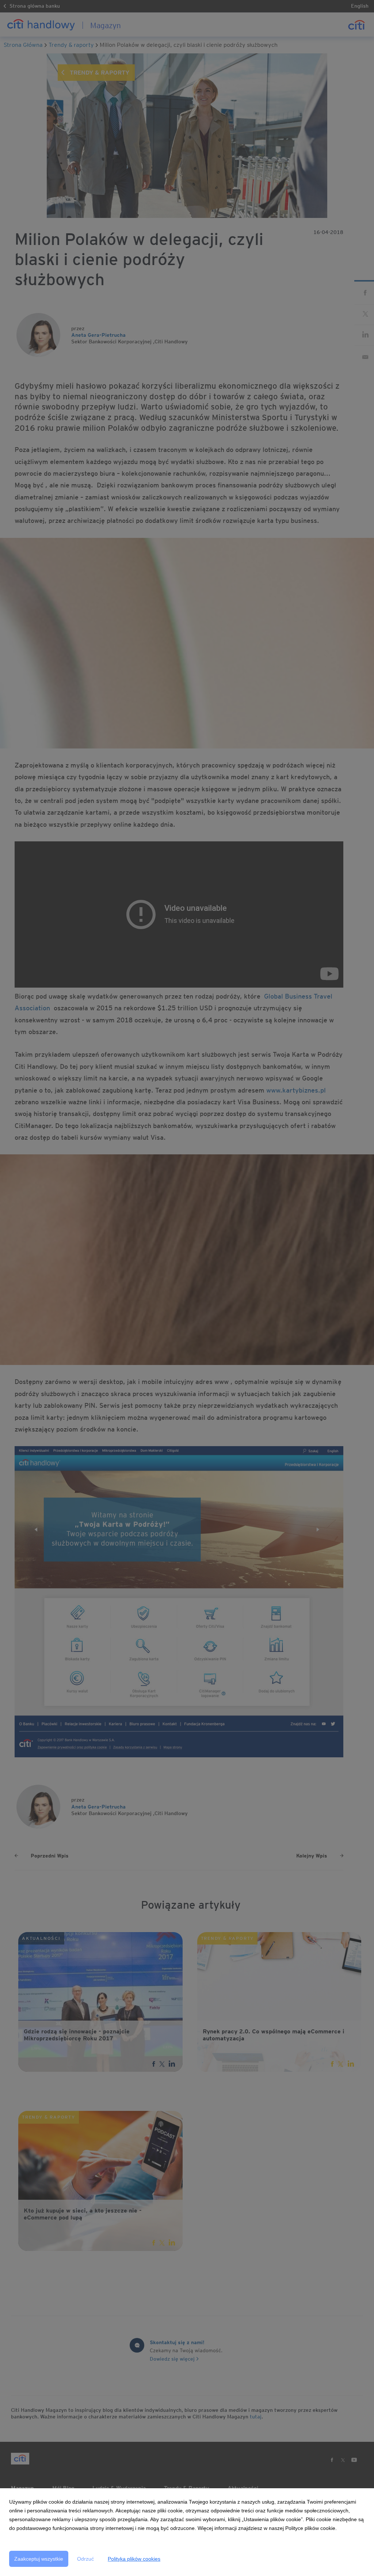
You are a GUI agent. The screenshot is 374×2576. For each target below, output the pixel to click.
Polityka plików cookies (134, 2559)
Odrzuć (85, 2559)
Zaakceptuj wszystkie (39, 2559)
